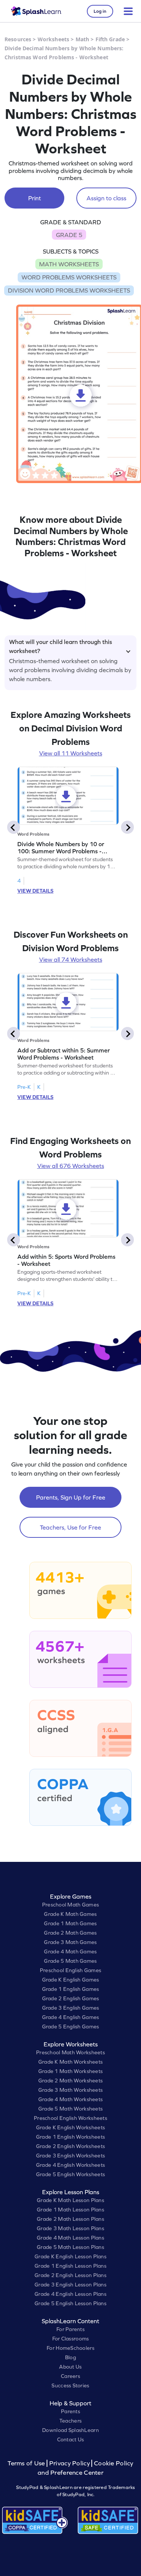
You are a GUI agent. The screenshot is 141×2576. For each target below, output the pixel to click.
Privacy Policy (70, 2463)
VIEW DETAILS (35, 891)
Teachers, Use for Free (70, 1527)
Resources (18, 39)
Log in (100, 11)
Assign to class (106, 198)
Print (35, 198)
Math (83, 39)
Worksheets (53, 39)
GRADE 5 (69, 235)
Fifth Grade (110, 39)
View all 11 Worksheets (71, 753)
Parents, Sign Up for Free (71, 1497)
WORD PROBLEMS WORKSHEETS (69, 277)
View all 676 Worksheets (71, 1166)
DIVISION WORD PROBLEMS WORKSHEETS (69, 290)
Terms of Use (27, 2463)
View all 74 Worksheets (71, 959)
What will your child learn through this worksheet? (61, 645)
